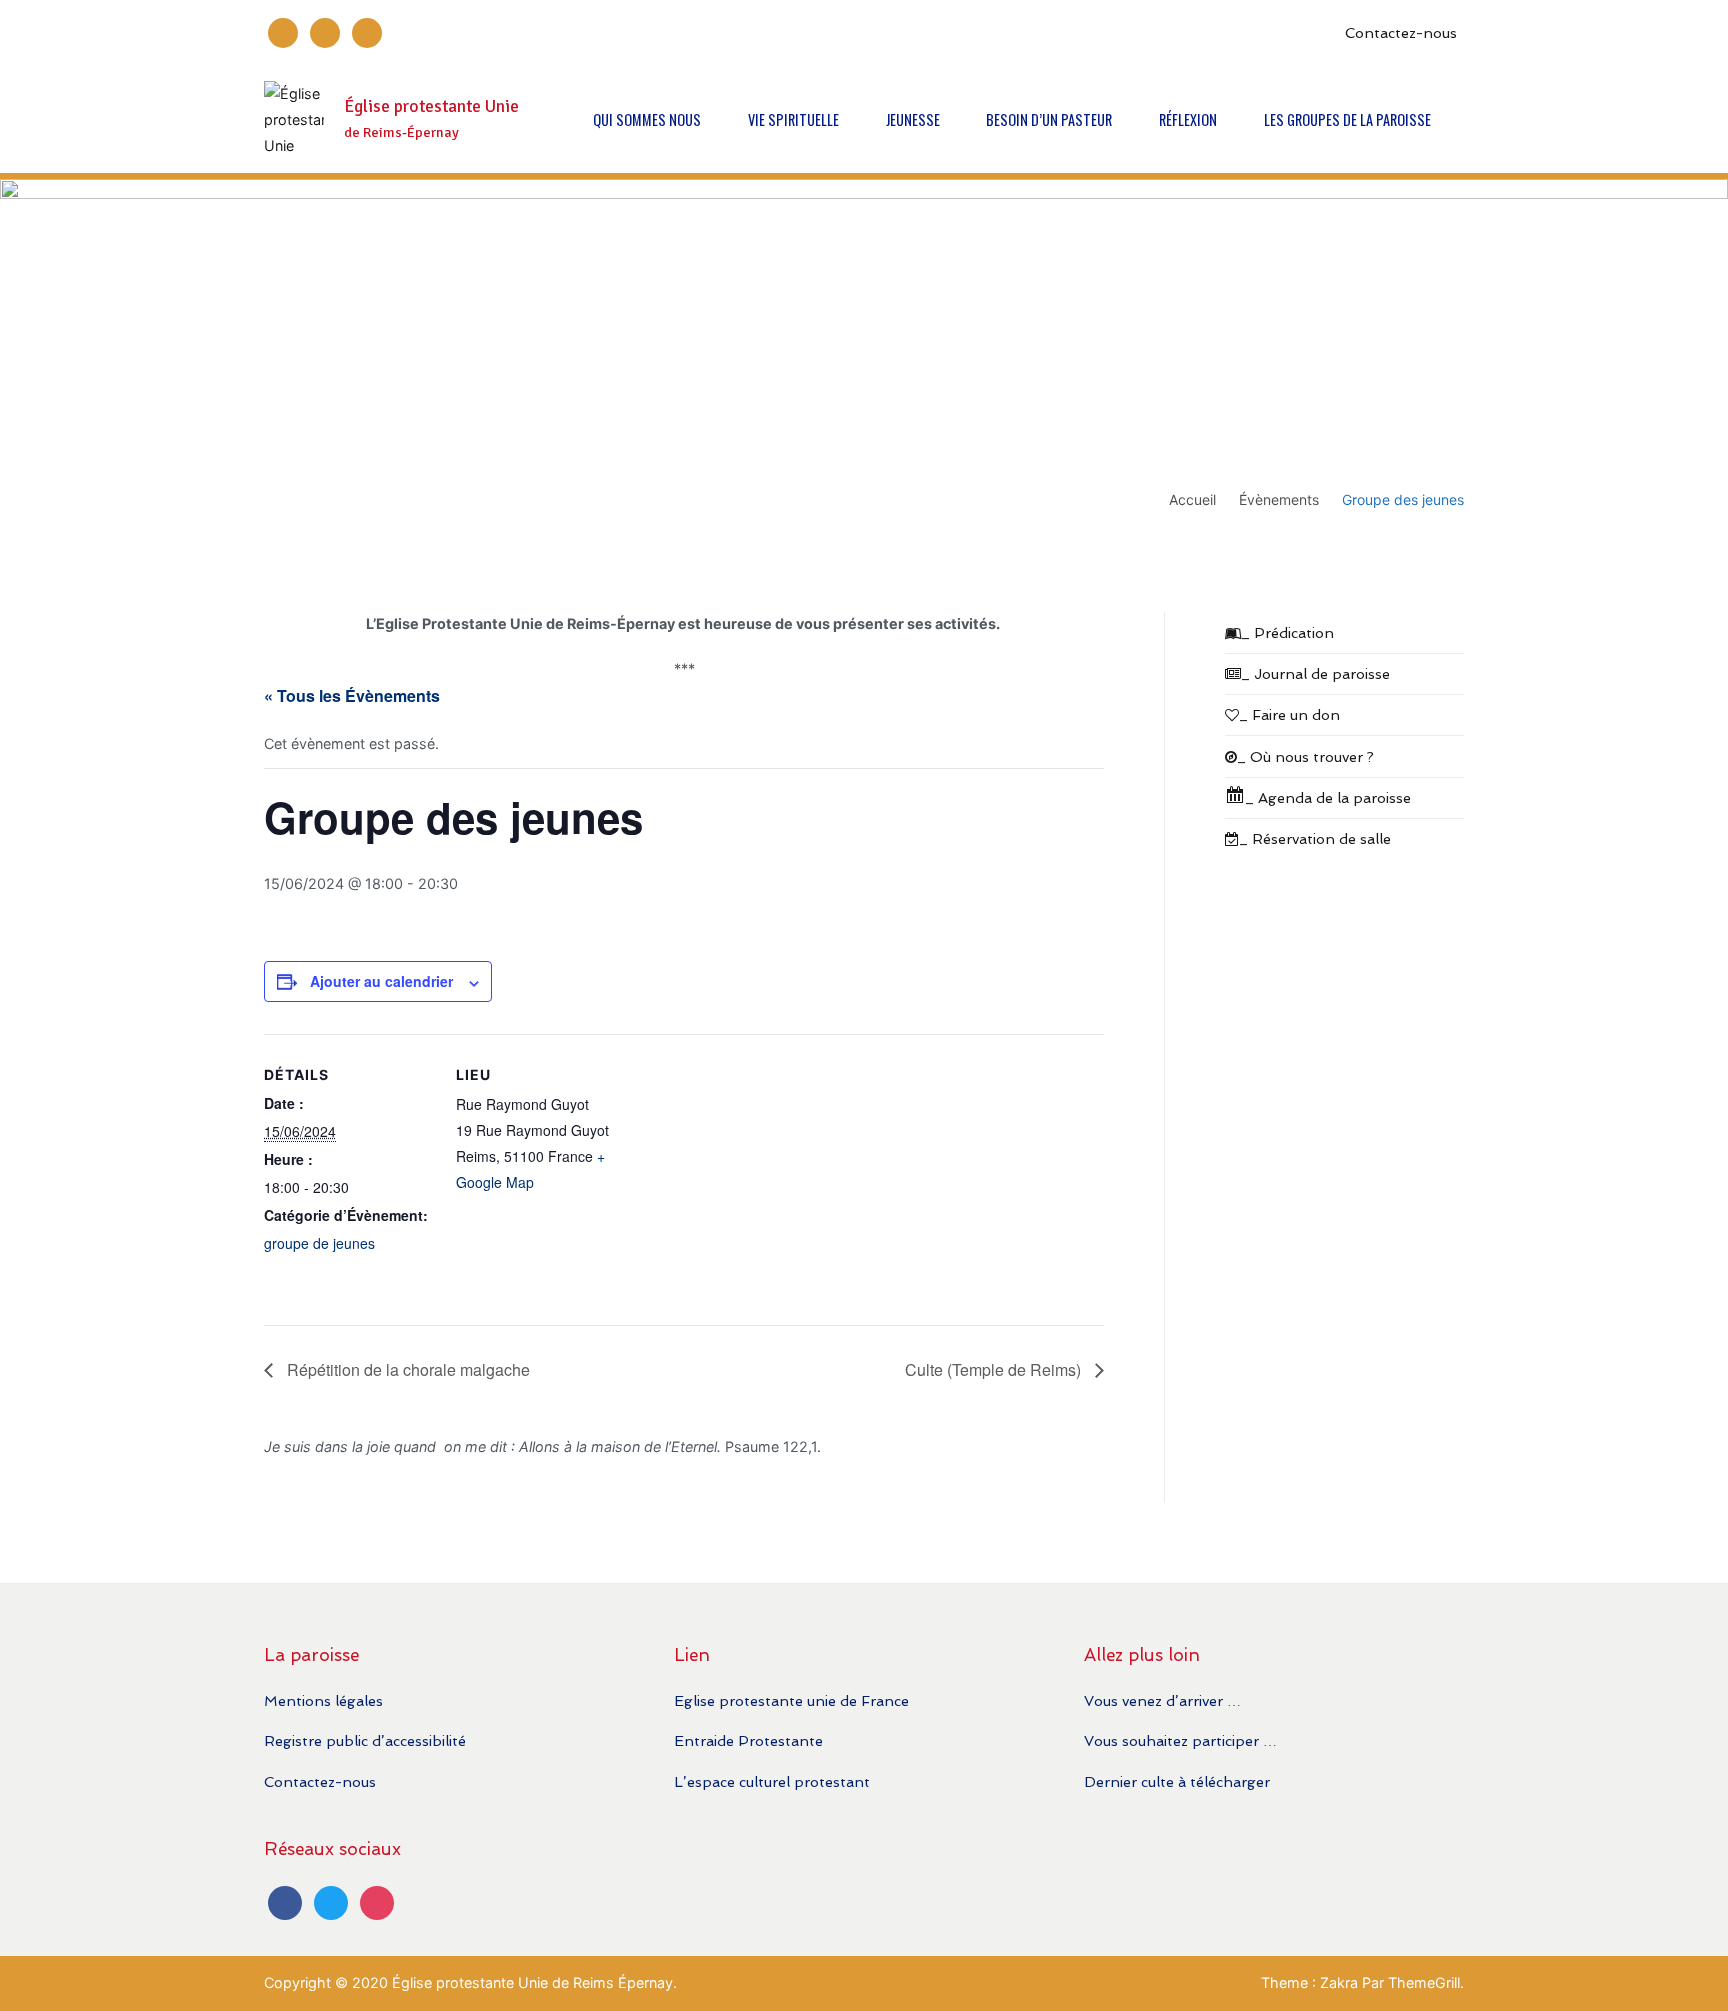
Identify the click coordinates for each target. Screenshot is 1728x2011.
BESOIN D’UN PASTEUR (1049, 119)
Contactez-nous (1401, 32)
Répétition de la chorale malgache (406, 1369)
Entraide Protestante (748, 1740)
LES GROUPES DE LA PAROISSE (1347, 119)
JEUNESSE (913, 119)
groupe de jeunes (319, 1243)
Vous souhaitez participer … (1180, 1740)
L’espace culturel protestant (772, 1781)
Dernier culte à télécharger (1177, 1781)
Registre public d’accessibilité (365, 1740)
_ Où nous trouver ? (1305, 756)
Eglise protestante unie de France (791, 1700)
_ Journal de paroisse (1315, 673)
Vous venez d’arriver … (1162, 1700)
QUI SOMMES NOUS (647, 119)
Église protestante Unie (431, 106)
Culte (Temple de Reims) (995, 1369)
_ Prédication (1287, 632)
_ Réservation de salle (1315, 838)
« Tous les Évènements (352, 695)
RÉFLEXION (1188, 119)
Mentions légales (323, 1700)
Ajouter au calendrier (381, 981)
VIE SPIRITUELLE (793, 119)
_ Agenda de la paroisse (1328, 797)
